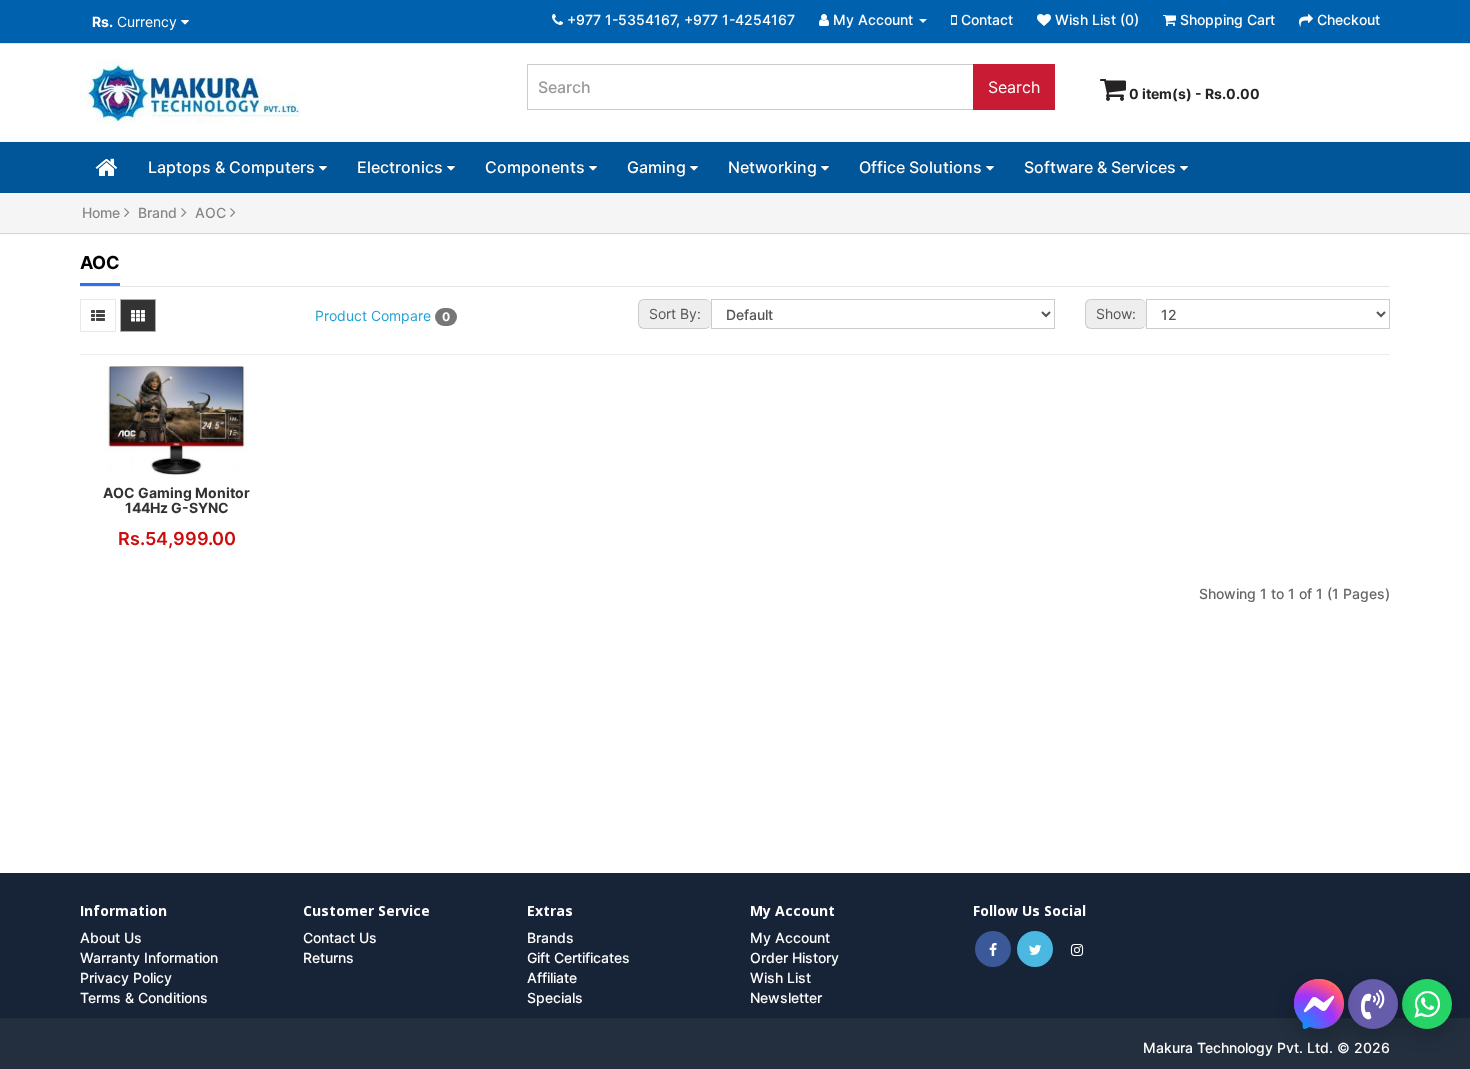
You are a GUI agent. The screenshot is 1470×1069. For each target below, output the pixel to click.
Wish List (780, 977)
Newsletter (786, 997)
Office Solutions (922, 167)
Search (1014, 87)
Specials (555, 997)
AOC (212, 212)
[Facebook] (993, 949)
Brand (159, 212)
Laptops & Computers (233, 167)
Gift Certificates (578, 957)
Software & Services (1102, 167)
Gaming (658, 167)
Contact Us (340, 937)
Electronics (402, 167)
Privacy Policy (126, 977)
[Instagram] (1077, 949)
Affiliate (552, 977)
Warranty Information (149, 957)
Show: (1116, 313)
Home (103, 212)
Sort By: (675, 313)
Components (537, 167)
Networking (774, 167)
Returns (328, 957)
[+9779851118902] (1427, 1004)
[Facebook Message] (1319, 1002)
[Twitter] (1035, 949)
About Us (111, 937)
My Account (790, 937)
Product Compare (382, 315)
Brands (550, 937)
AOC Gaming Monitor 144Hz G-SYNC (176, 500)
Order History (794, 957)
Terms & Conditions (144, 997)
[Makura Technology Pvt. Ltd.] (288, 95)
